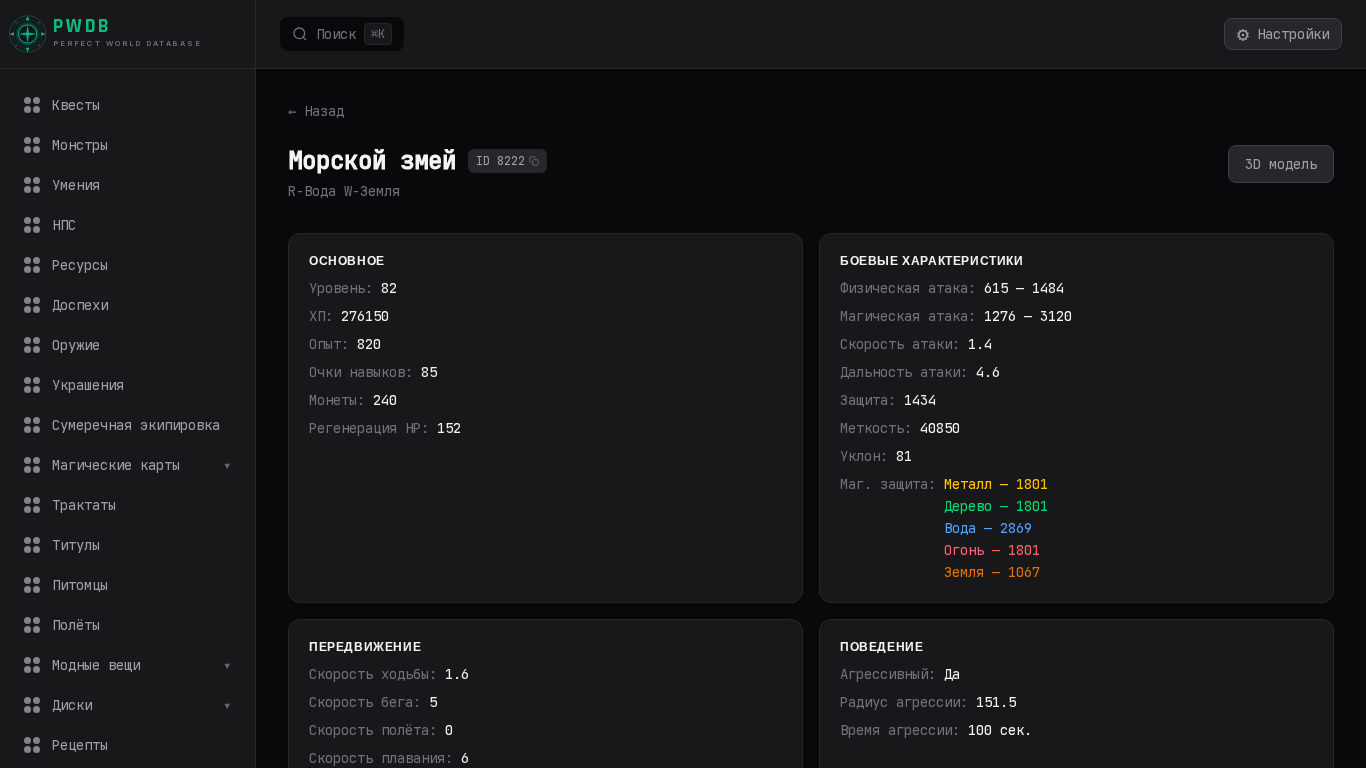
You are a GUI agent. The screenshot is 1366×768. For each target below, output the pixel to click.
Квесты (76, 105)
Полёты (76, 625)
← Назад (316, 111)
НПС (64, 225)
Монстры (80, 145)
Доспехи (80, 305)
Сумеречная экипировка (136, 425)
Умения (76, 185)
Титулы (76, 545)
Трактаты (84, 505)
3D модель (1281, 164)
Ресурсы (80, 265)
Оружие (76, 345)
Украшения (88, 385)
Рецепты (80, 745)
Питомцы (80, 585)
